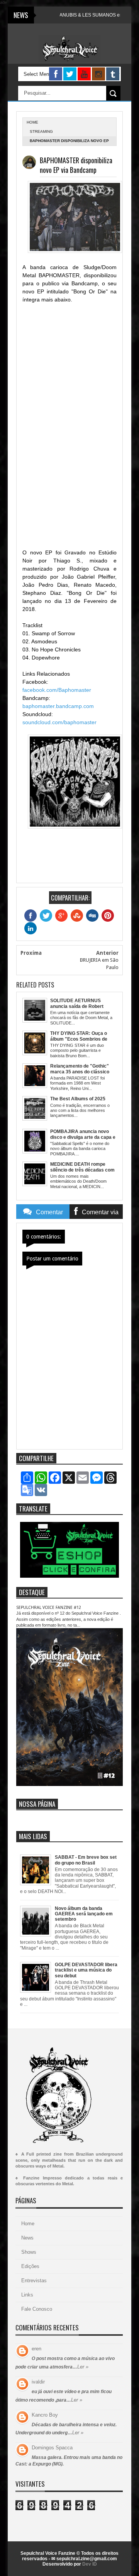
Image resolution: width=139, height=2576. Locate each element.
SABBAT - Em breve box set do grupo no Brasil (86, 1860)
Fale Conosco (37, 2309)
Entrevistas (34, 2281)
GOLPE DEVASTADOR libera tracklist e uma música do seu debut (86, 1970)
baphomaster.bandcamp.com (58, 706)
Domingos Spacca (52, 2448)
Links (27, 2295)
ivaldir (38, 2382)
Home (28, 2224)
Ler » (83, 2367)
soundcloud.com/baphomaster (59, 722)
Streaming (41, 131)
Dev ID (90, 2564)
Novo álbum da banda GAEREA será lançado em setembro (84, 1914)
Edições (30, 2266)
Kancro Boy (45, 2415)
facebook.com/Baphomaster (57, 690)
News (27, 2238)
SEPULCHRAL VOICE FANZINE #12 (49, 1608)
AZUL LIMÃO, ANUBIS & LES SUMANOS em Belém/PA (72, 15)
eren (36, 2349)
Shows (29, 2252)
